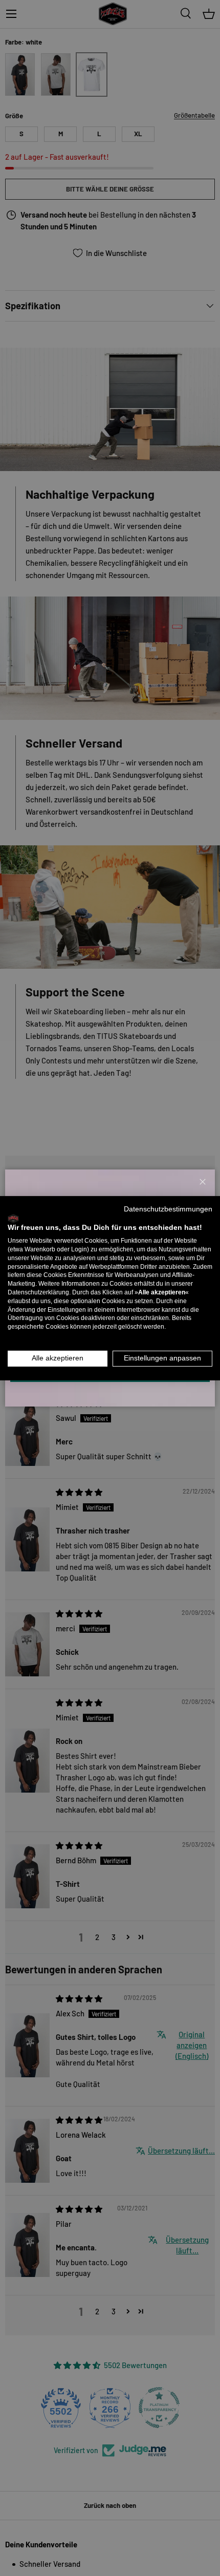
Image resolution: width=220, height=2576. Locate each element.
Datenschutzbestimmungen (168, 1209)
